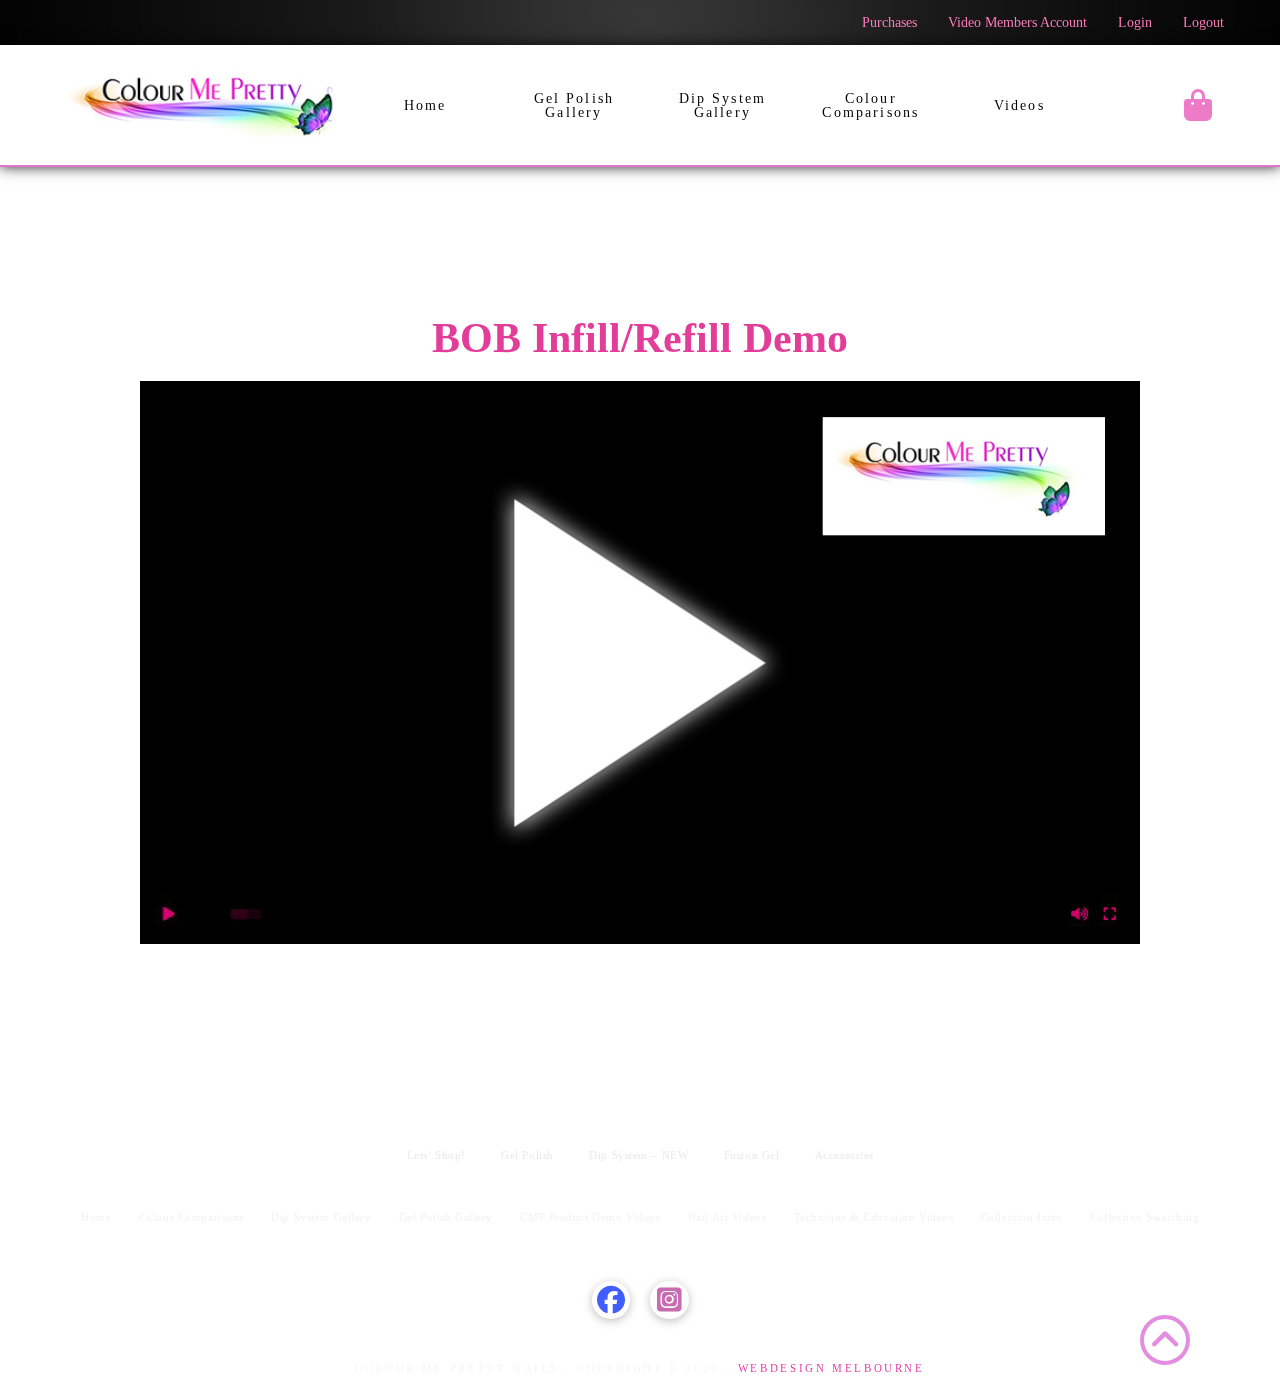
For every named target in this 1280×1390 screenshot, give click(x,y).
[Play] (170, 914)
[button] (1198, 105)
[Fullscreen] (1110, 914)
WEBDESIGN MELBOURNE (828, 1368)
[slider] (625, 914)
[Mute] (1080, 914)
